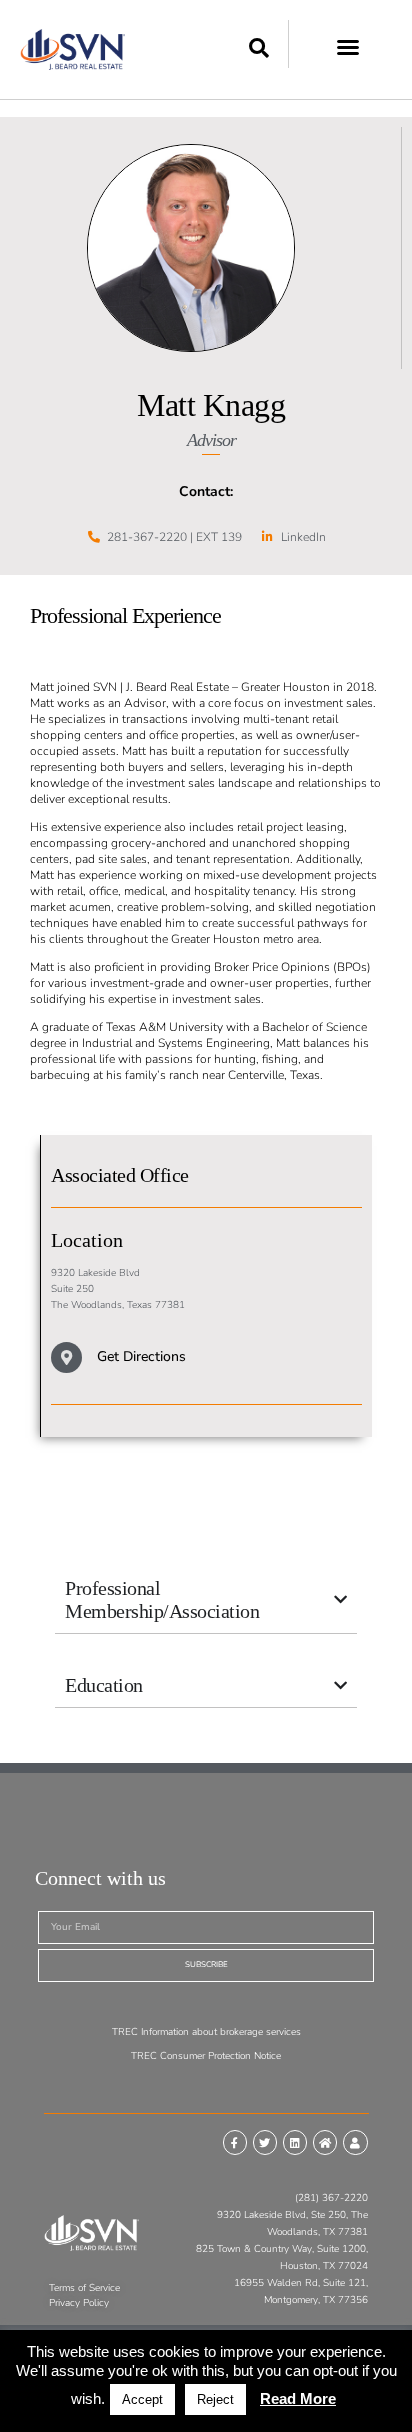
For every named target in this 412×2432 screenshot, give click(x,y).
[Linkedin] (295, 2142)
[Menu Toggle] (348, 42)
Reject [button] (215, 2399)
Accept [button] (142, 2399)
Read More (298, 2398)
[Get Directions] (66, 1357)
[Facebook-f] (235, 2142)
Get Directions (141, 1356)
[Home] (325, 2142)
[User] (355, 2142)
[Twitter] (265, 2142)
